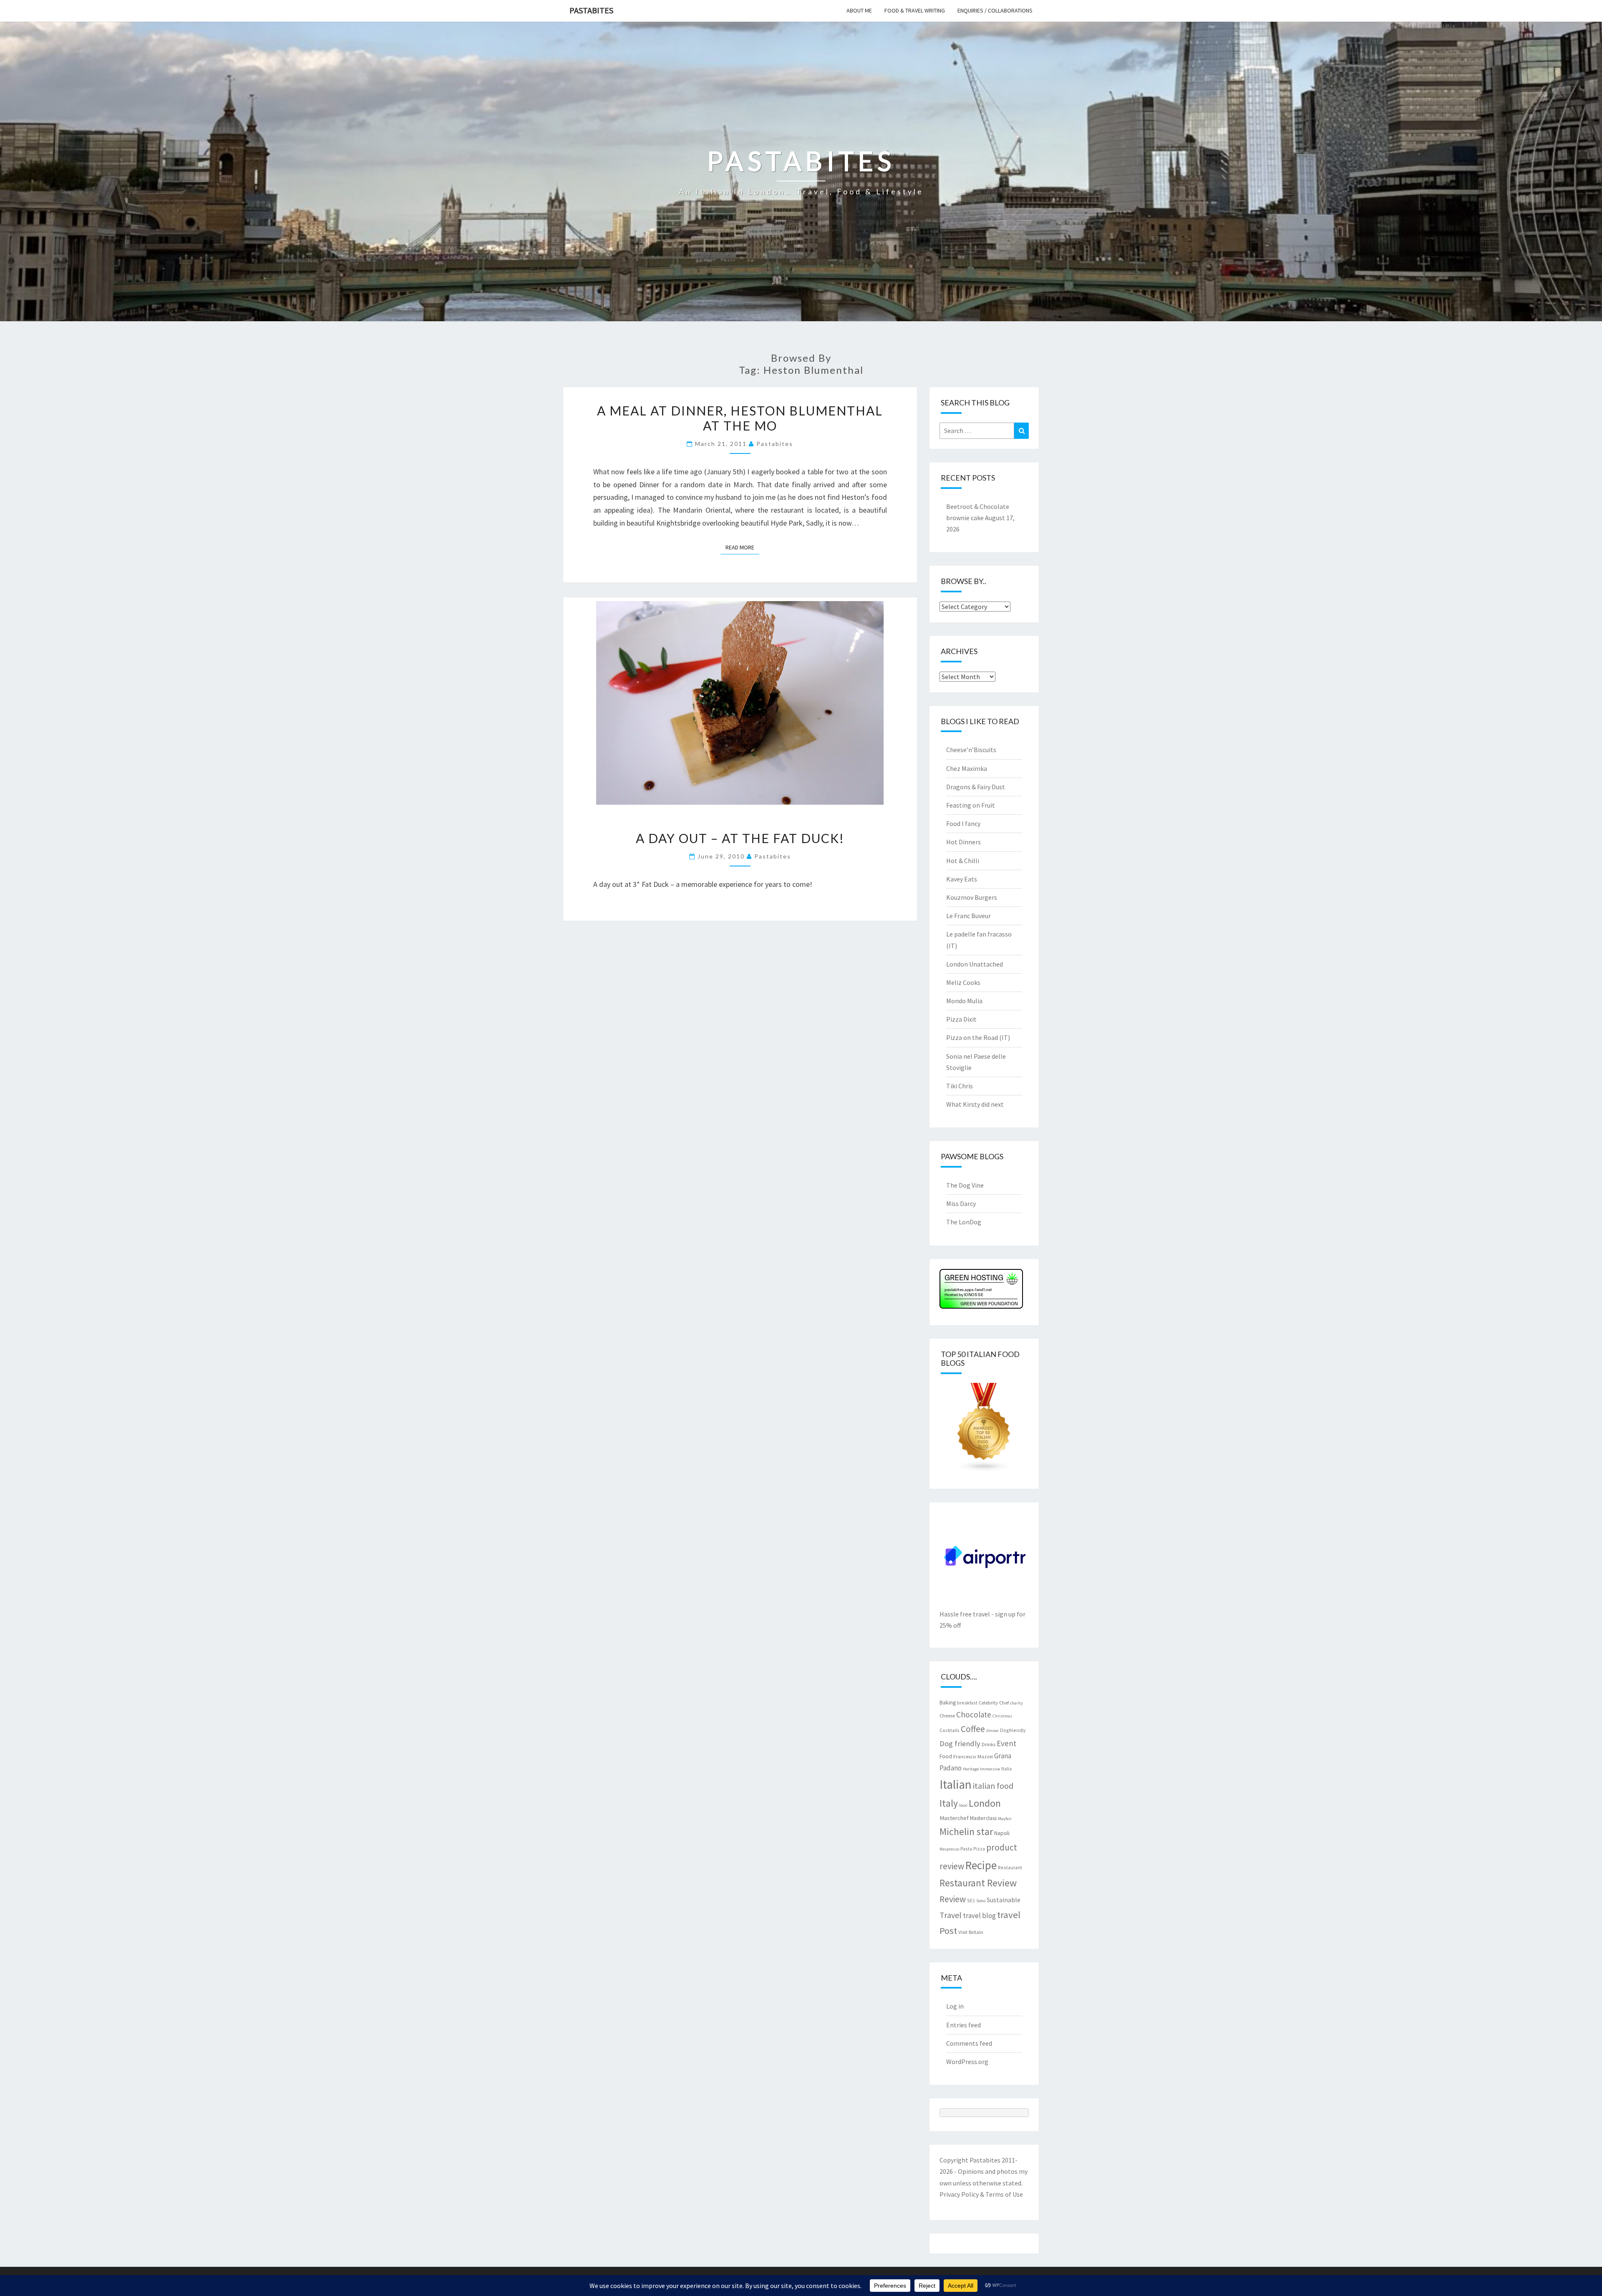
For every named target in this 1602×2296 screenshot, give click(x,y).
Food (946, 1756)
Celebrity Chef (994, 1702)
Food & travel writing (915, 10)
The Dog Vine (965, 1185)
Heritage (971, 1769)
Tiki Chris (960, 1086)
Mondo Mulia (964, 1001)
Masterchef (954, 1818)
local (963, 1805)
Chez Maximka (967, 768)
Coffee (973, 1729)
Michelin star (966, 1832)
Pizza (979, 1849)
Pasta (966, 1849)
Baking (948, 1702)
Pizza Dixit (961, 1019)
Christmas (1002, 1716)
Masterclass (983, 1818)
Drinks (989, 1744)
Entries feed (963, 2025)
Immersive (990, 1769)
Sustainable (1004, 1900)
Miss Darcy (961, 1203)
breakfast (967, 1703)
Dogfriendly (1013, 1730)
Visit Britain (971, 1932)
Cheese (947, 1715)
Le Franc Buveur (969, 916)
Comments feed (969, 2043)
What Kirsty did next (975, 1104)
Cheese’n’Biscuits (971, 750)
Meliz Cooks (963, 982)
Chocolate (974, 1714)
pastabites (775, 444)
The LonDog (964, 1222)
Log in (955, 2006)
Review (953, 1899)
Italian (956, 1784)
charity (1016, 1703)
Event (1006, 1743)
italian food (993, 1786)
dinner (992, 1731)
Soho (981, 1901)
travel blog (979, 1916)
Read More (742, 547)
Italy (949, 1803)
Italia (1006, 1769)
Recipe (981, 1865)
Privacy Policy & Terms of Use (981, 2194)
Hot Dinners (963, 842)
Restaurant (1010, 1867)
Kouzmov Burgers (972, 897)
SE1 (971, 1900)
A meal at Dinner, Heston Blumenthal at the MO (740, 418)
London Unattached (975, 964)
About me (859, 10)
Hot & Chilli (963, 861)
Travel (951, 1915)
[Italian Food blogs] (984, 1430)
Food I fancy (963, 823)
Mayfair (1005, 1819)
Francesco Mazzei (973, 1756)
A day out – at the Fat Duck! (740, 838)
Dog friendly (960, 1743)
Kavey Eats (962, 879)
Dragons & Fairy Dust (976, 787)
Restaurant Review (978, 1883)
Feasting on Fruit (971, 805)
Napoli (1002, 1833)
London (985, 1803)
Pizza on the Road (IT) (978, 1037)
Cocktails (950, 1730)
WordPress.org (967, 2062)
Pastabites (591, 10)
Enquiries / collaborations (995, 10)
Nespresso (949, 1849)
